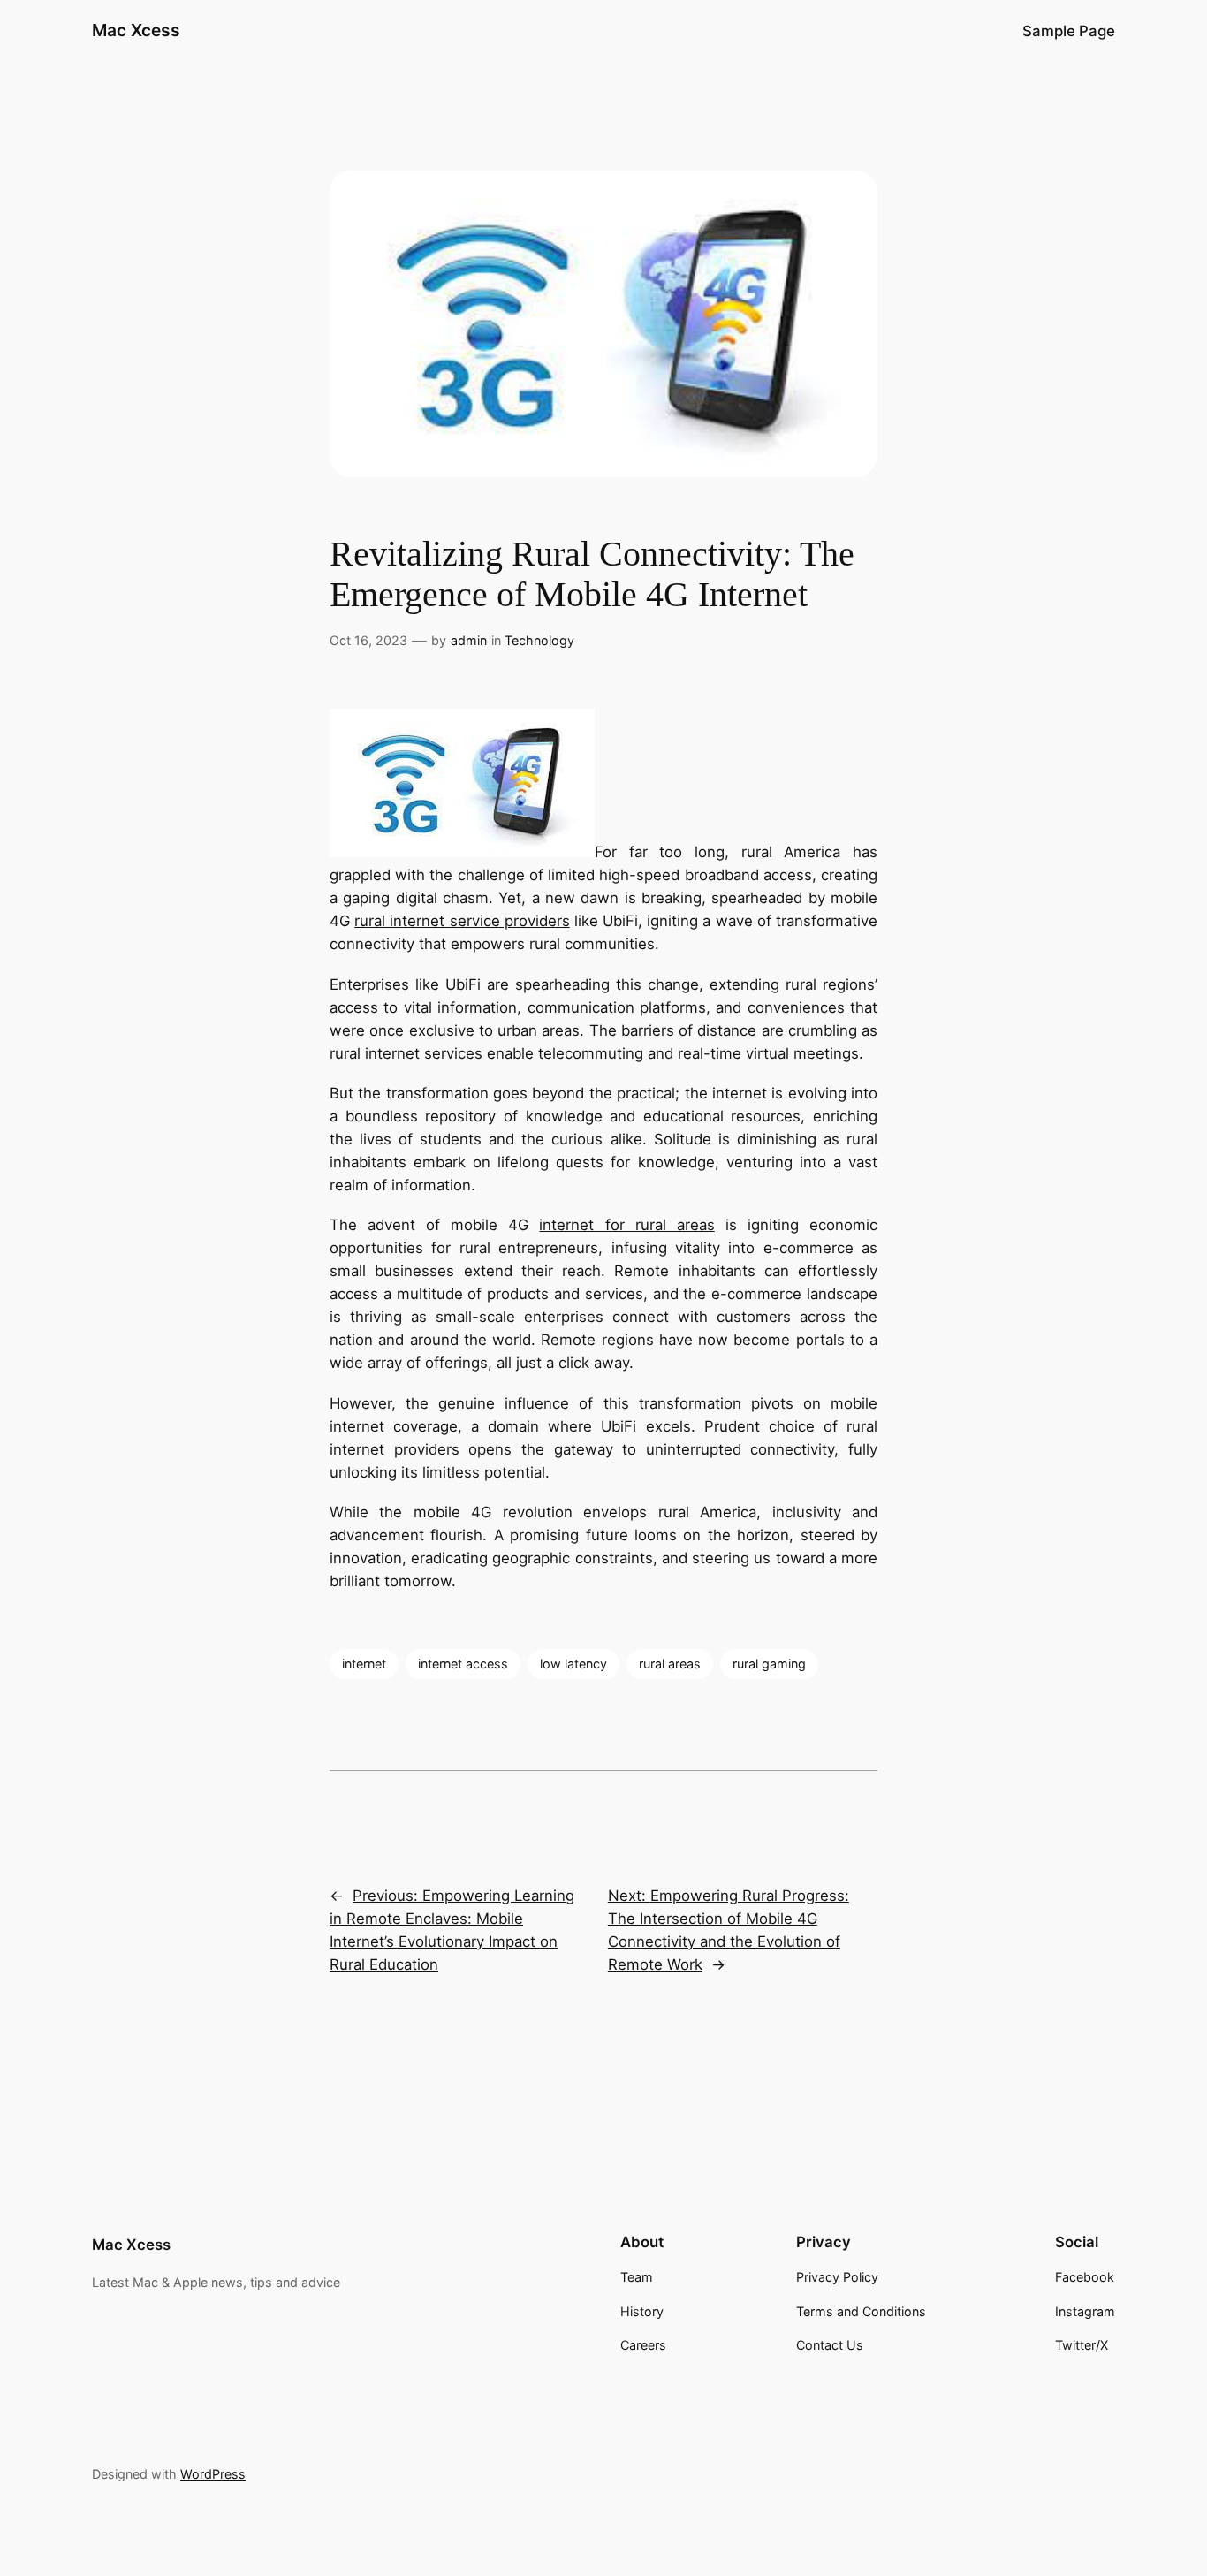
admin (469, 640)
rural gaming (769, 1664)
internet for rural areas (626, 1225)
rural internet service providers (462, 921)
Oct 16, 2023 (368, 640)
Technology (539, 640)
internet (364, 1664)
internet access (463, 1664)
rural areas (670, 1664)
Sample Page (1069, 31)
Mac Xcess (136, 30)
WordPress (213, 2474)
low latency (573, 1664)
